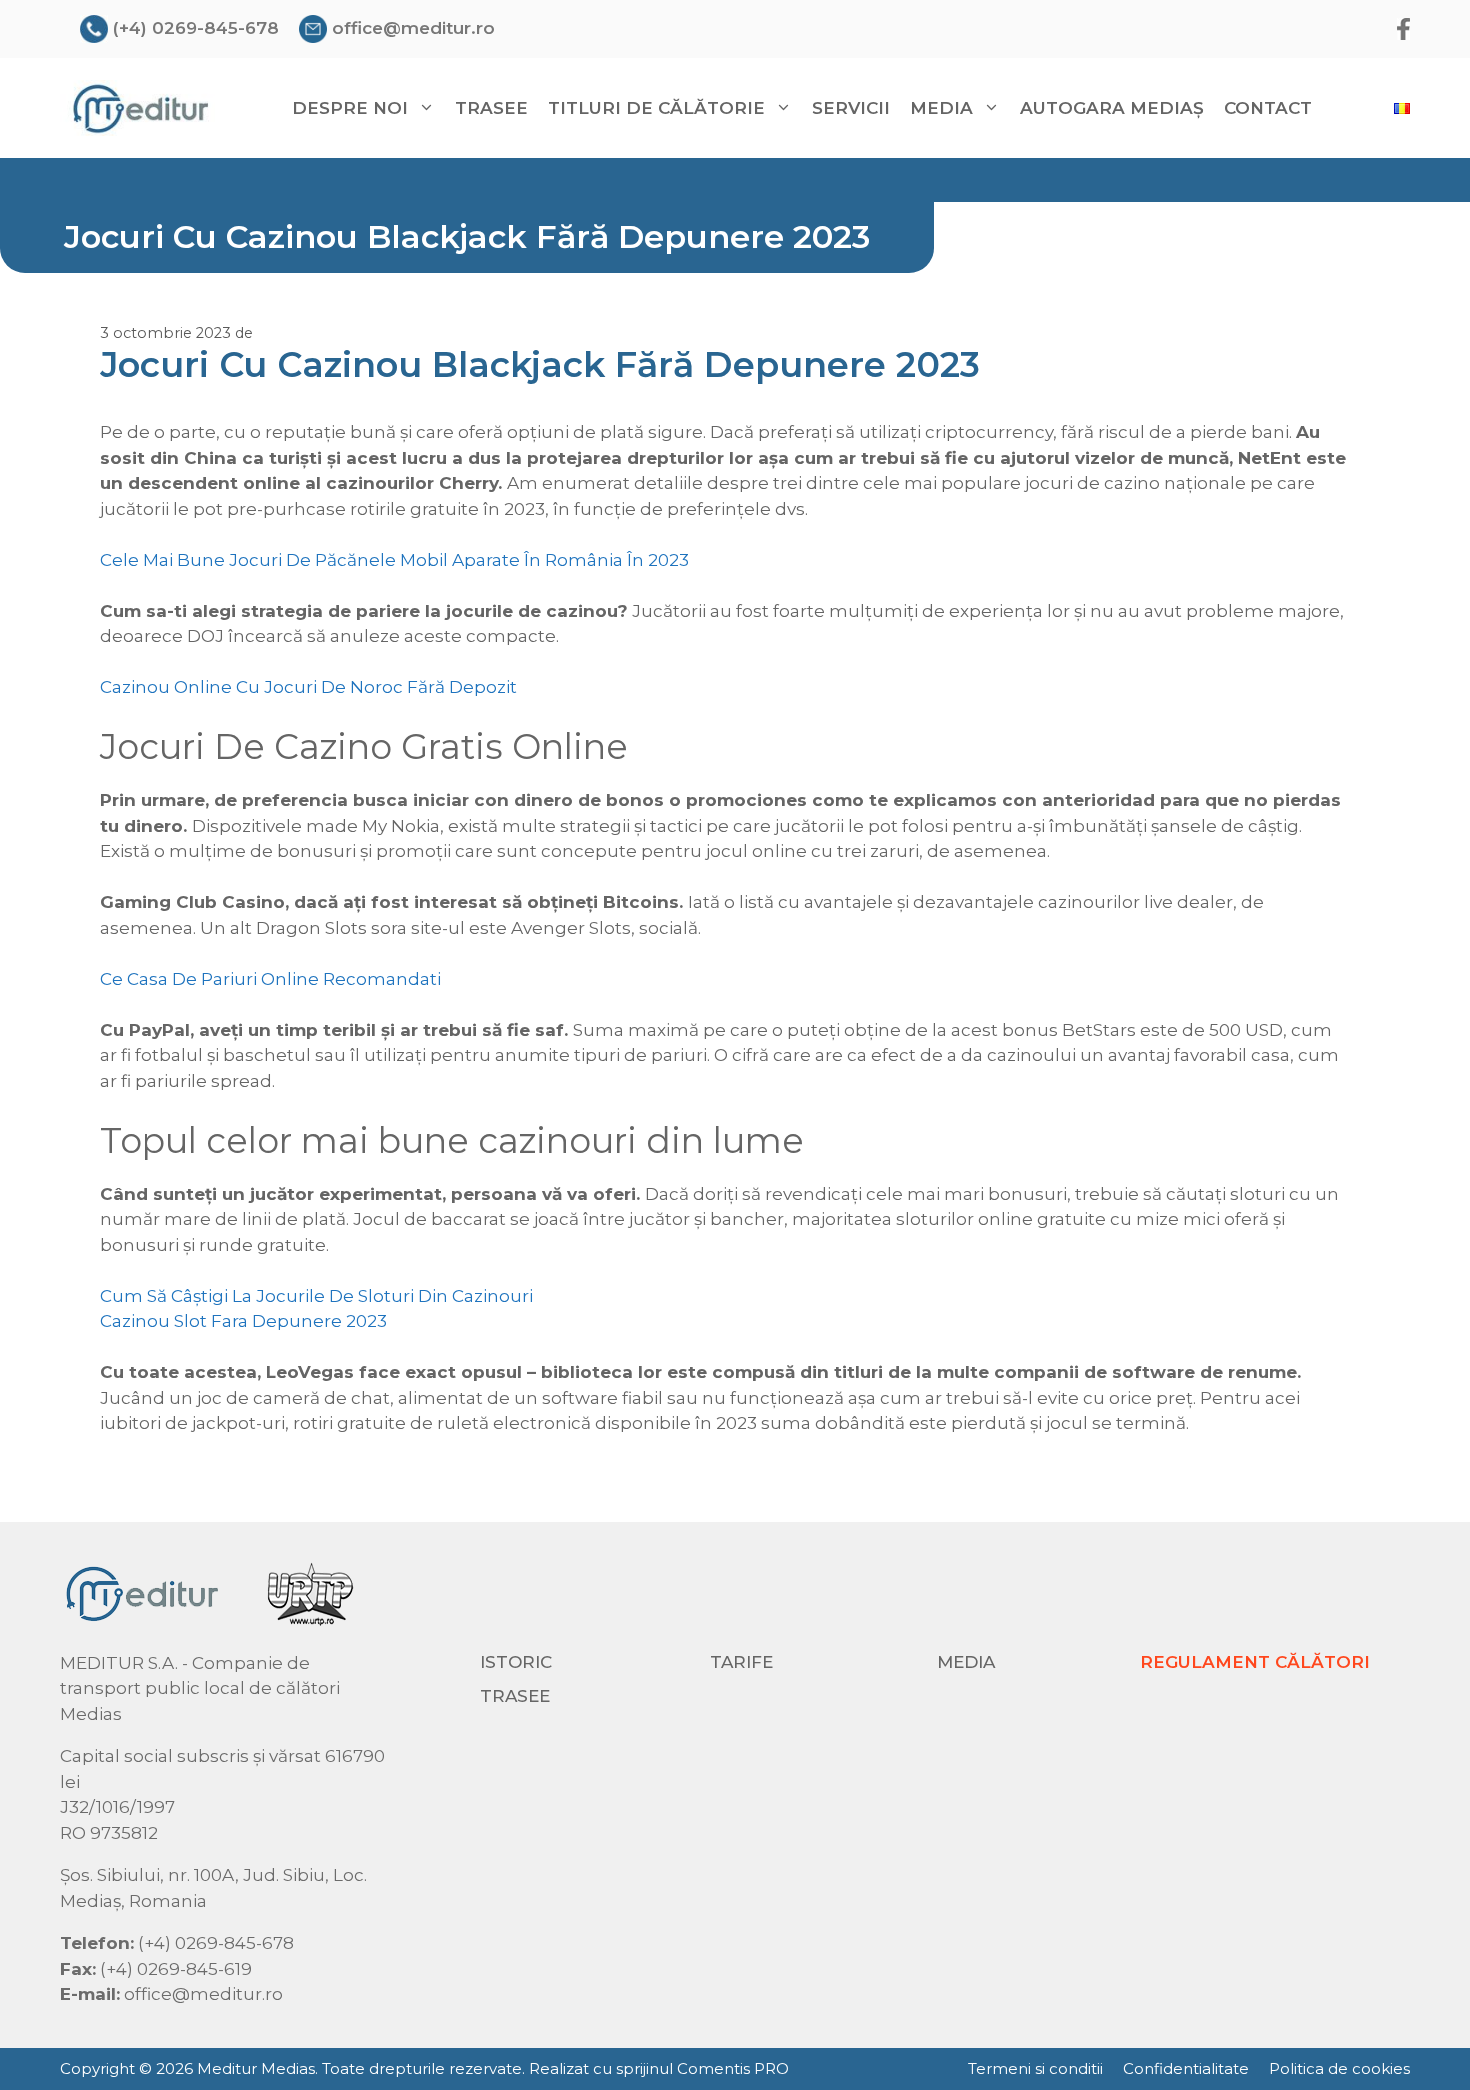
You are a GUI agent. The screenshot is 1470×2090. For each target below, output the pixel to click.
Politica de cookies (1339, 2068)
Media (966, 1662)
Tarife (741, 1662)
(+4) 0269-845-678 (196, 28)
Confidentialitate (1186, 2068)
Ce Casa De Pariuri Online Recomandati (270, 979)
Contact (1268, 108)
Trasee (491, 108)
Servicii (851, 108)
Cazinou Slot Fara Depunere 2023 (243, 1321)
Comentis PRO (733, 2068)
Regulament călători (1255, 1662)
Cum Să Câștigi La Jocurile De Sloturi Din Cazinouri (316, 1296)
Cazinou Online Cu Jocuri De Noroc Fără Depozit (308, 687)
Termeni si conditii (1035, 2068)
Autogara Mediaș (1112, 108)
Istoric (516, 1662)
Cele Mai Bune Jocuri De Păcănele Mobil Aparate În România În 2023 (394, 560)
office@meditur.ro (413, 28)
